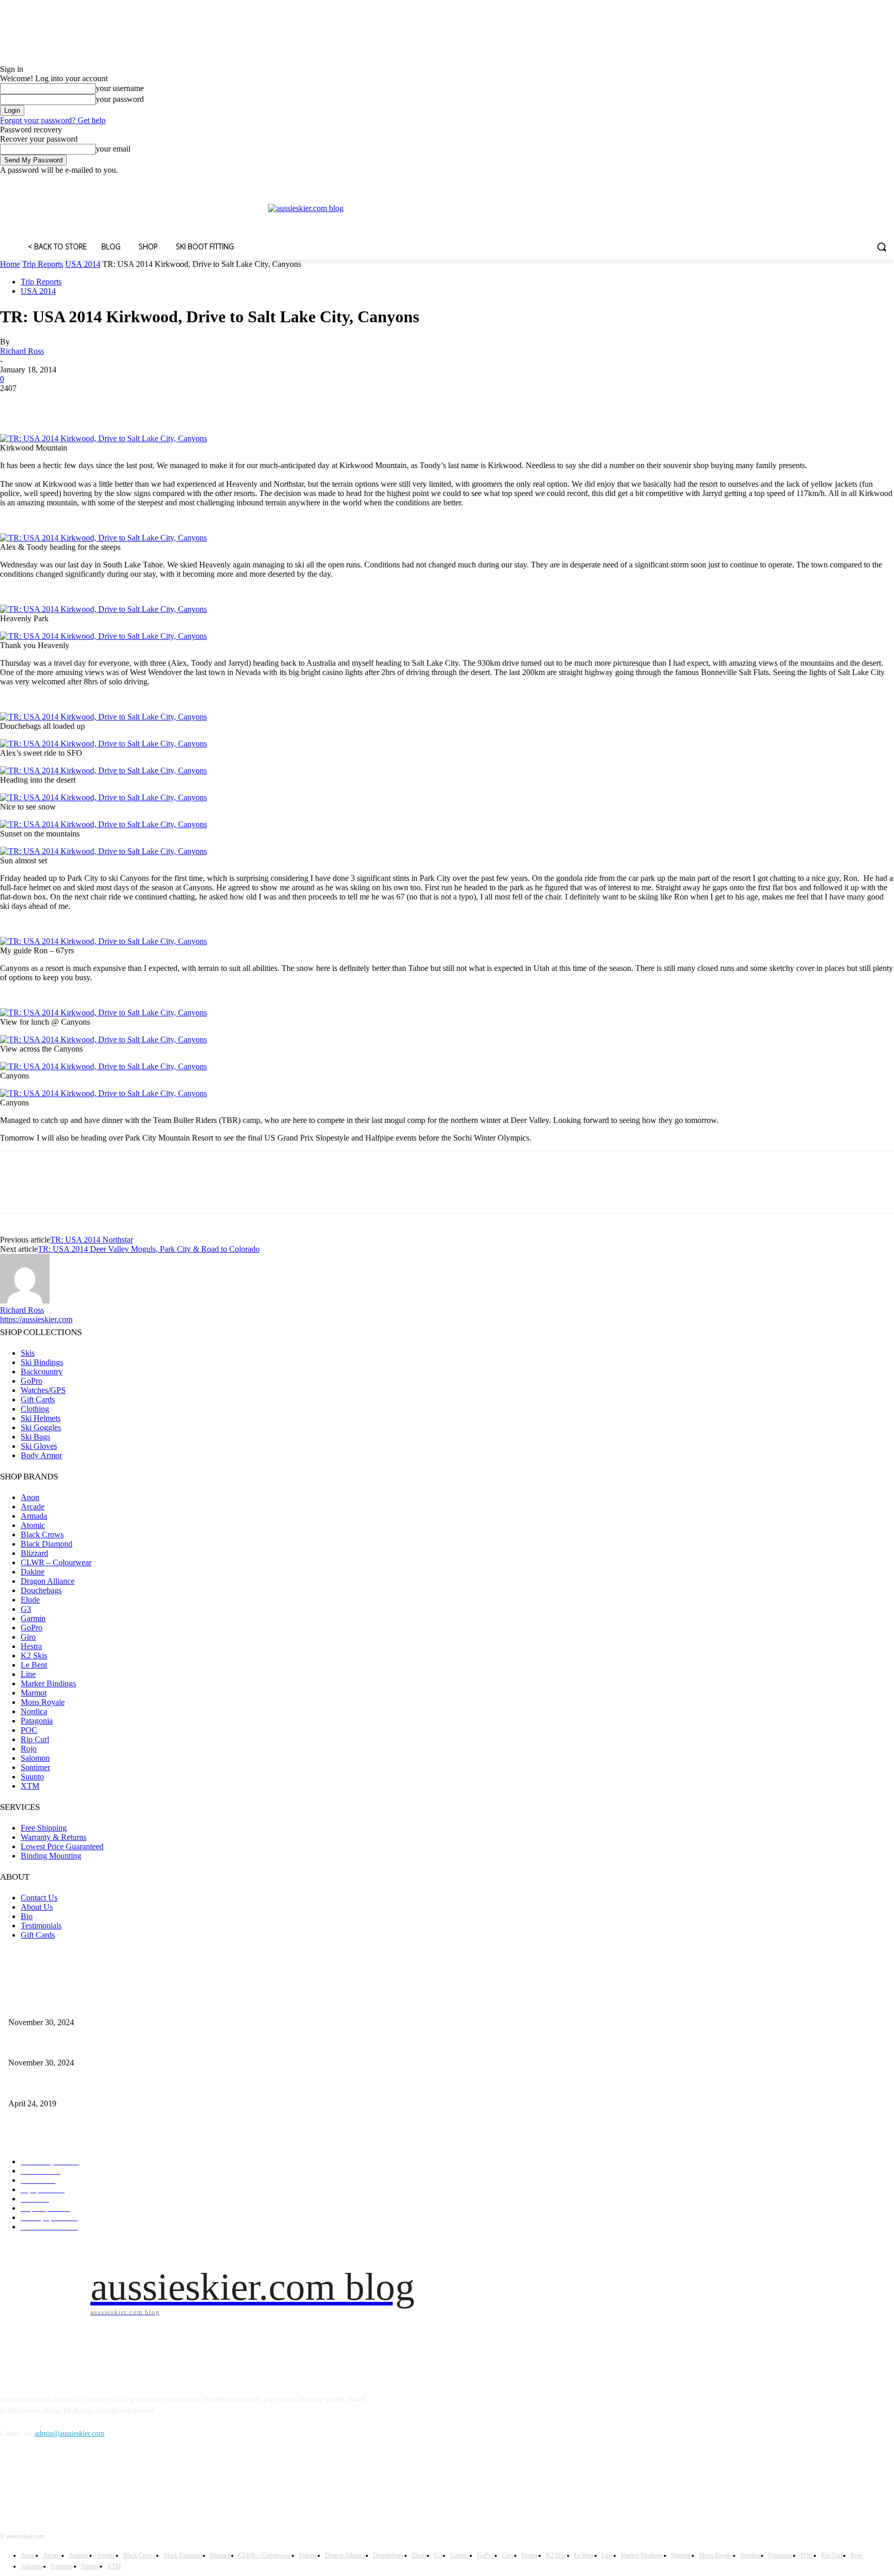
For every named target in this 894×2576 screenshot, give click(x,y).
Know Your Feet (32, 2005)
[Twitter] (860, 182)
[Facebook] (831, 182)
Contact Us (39, 1898)
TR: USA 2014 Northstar (92, 1240)
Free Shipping (44, 1828)
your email (113, 149)
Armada (34, 1516)
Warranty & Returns (54, 1837)
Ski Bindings (42, 1362)
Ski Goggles (41, 1427)
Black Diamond (47, 1544)
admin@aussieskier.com (70, 2433)
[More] (167, 404)
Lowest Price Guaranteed (62, 1846)
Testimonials (41, 1926)
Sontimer (35, 1767)
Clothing (35, 1409)
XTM (30, 1786)
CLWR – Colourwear (56, 1562)
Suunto (32, 1777)
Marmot (34, 1693)
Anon (30, 1497)
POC (29, 1730)
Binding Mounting (51, 1856)
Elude (30, 1600)
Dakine (33, 1572)
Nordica (34, 1711)
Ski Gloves (39, 1446)
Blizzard (34, 1553)
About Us (37, 1907)
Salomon (35, 1758)
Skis (28, 1353)
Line (28, 1674)
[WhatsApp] (129, 404)
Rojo (29, 1749)
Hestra (31, 1646)
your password (120, 99)
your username (120, 88)
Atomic (33, 1525)
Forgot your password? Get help (53, 120)
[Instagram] (845, 182)
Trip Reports (43, 264)
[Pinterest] (92, 404)
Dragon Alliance (48, 1581)
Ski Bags (35, 1437)
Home (10, 264)
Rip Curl (35, 1739)
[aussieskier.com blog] (581, 217)
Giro (28, 1637)
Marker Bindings (48, 1683)
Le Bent (34, 1665)
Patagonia (37, 1721)
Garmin (33, 1618)
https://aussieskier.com (36, 1319)
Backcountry (42, 1372)
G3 (26, 1609)
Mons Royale (43, 1702)
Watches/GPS (43, 1390)
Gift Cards (38, 1399)
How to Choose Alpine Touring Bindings (68, 2046)
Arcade (33, 1507)
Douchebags (41, 1590)
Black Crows (42, 1534)
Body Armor (41, 1455)
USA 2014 (83, 264)
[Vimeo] (874, 182)
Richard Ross (22, 351)
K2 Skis (34, 1656)
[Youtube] (888, 182)
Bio (27, 1916)
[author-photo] (25, 1301)
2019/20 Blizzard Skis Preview (54, 2086)
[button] (882, 247)
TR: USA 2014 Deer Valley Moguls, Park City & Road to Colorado (149, 1249)
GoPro (32, 1381)
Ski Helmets (41, 1418)
